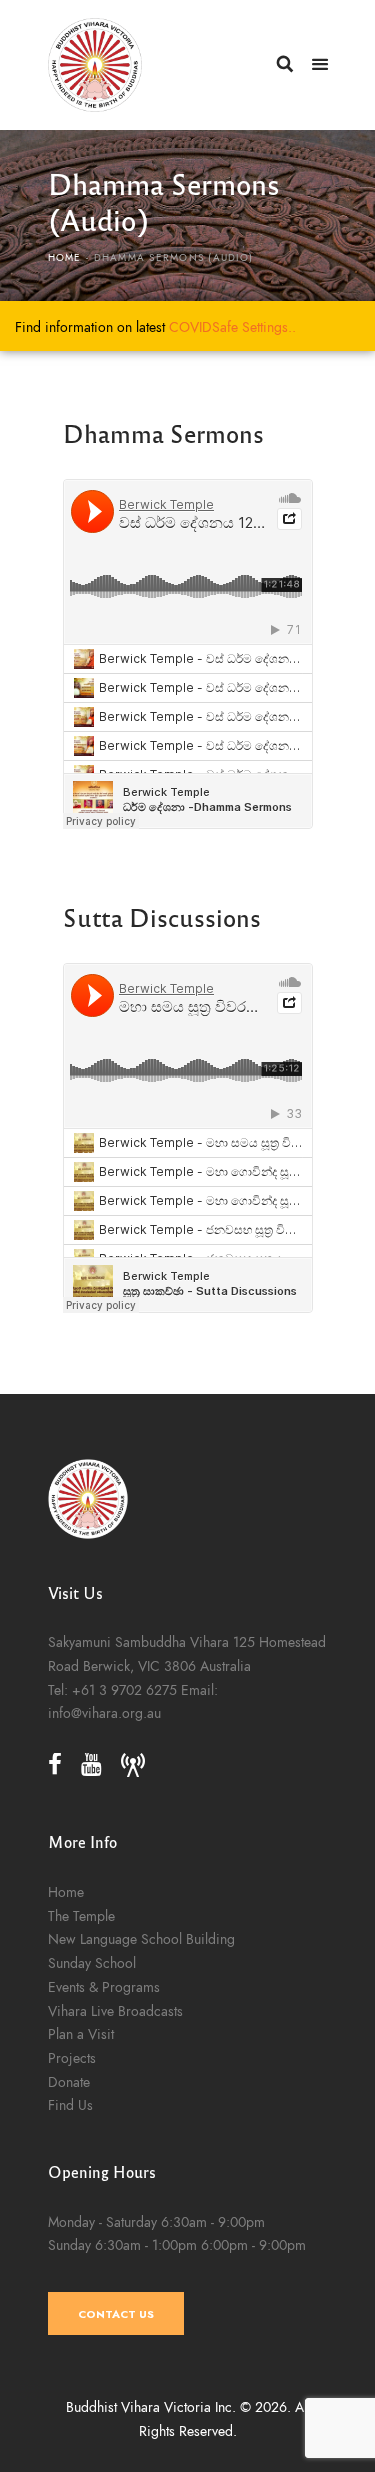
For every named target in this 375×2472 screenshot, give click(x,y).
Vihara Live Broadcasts (115, 2011)
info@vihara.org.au (104, 1713)
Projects (72, 2058)
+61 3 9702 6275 (124, 1690)
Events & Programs (104, 1987)
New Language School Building (141, 1939)
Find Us (70, 2105)
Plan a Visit (81, 2034)
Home (65, 258)
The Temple (81, 1916)
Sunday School (92, 1963)
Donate (69, 2082)
